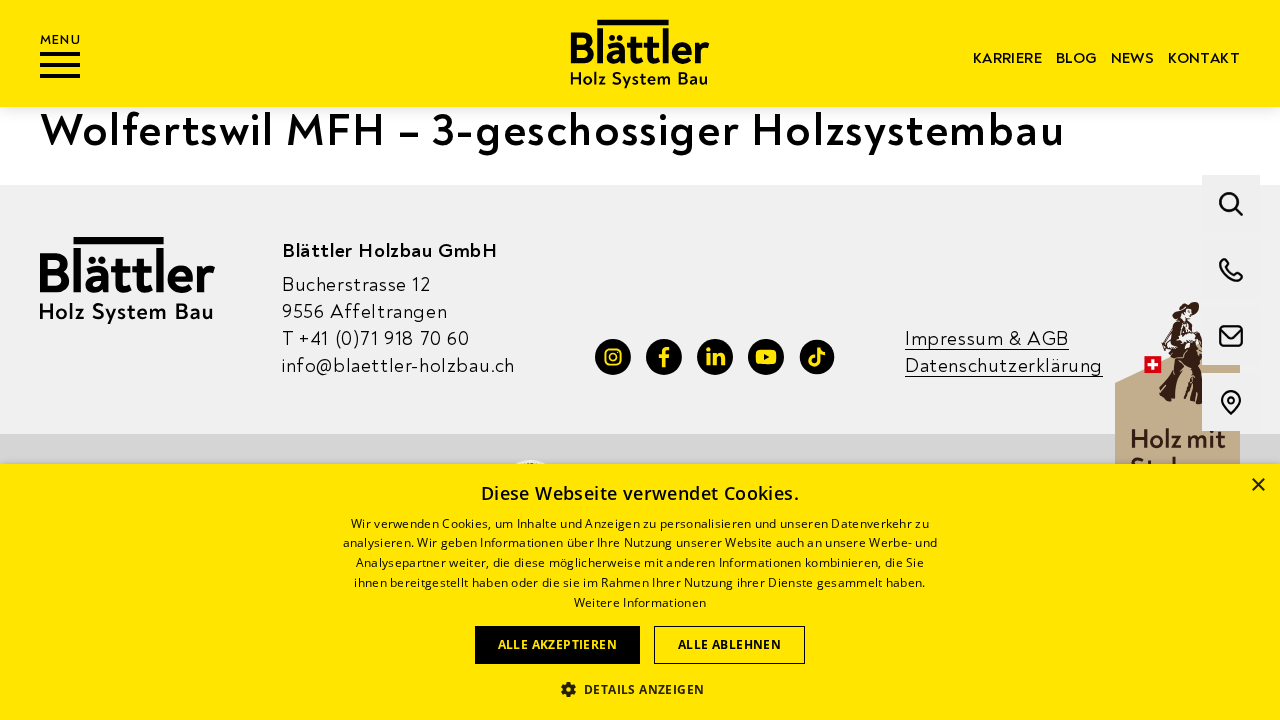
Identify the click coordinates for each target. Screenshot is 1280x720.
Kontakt (1204, 58)
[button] (640, 687)
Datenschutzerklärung (1004, 365)
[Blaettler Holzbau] (640, 53)
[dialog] (640, 592)
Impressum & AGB (987, 338)
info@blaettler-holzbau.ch (398, 365)
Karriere (1007, 58)
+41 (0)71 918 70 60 (376, 338)
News (1133, 58)
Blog (1076, 58)
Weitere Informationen (640, 602)
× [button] (1257, 485)
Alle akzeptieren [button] (557, 644)
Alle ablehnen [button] (729, 644)
